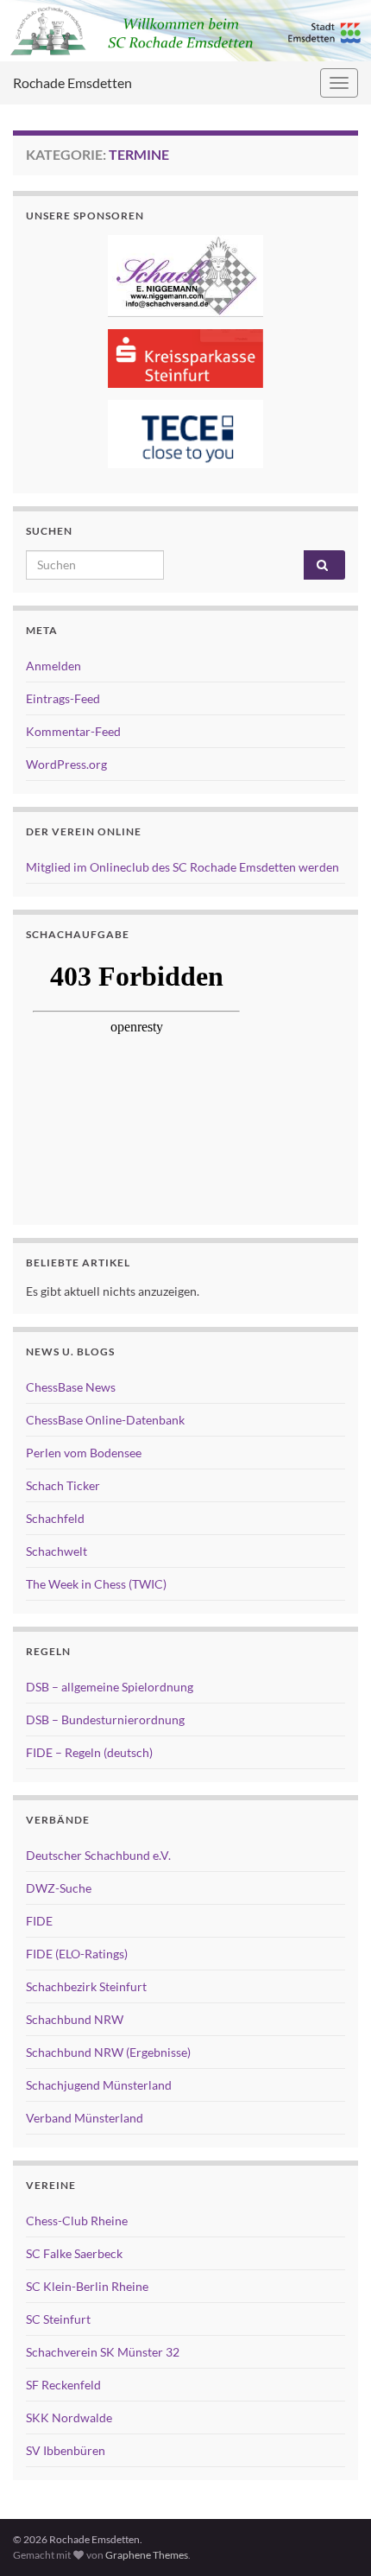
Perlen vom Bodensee (84, 1453)
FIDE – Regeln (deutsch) (89, 1752)
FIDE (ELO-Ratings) (77, 1954)
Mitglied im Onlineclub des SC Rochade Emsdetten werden (182, 867)
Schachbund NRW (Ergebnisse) (108, 2052)
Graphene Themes (147, 2555)
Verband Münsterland (85, 2118)
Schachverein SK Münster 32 (103, 2352)
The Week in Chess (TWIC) (96, 1584)
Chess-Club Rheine (77, 2221)
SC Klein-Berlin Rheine (87, 2286)
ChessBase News (71, 1387)
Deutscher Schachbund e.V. (98, 1855)
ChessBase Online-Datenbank (105, 1420)
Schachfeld (55, 1518)
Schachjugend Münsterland (99, 2085)
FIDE (39, 1921)
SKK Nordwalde (69, 2417)
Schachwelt (57, 1551)
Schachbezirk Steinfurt (86, 1986)
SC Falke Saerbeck (74, 2253)
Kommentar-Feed (73, 731)
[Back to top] (332, 2537)
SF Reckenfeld (63, 2385)
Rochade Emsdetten (72, 82)
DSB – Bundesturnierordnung (105, 1719)
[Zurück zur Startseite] (185, 31)
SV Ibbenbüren (66, 2450)
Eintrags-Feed (63, 698)
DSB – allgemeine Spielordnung (110, 1687)
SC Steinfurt (58, 2319)
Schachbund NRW (75, 2019)
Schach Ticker (63, 1485)
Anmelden (53, 666)
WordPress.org (66, 764)
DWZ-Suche (59, 1888)
